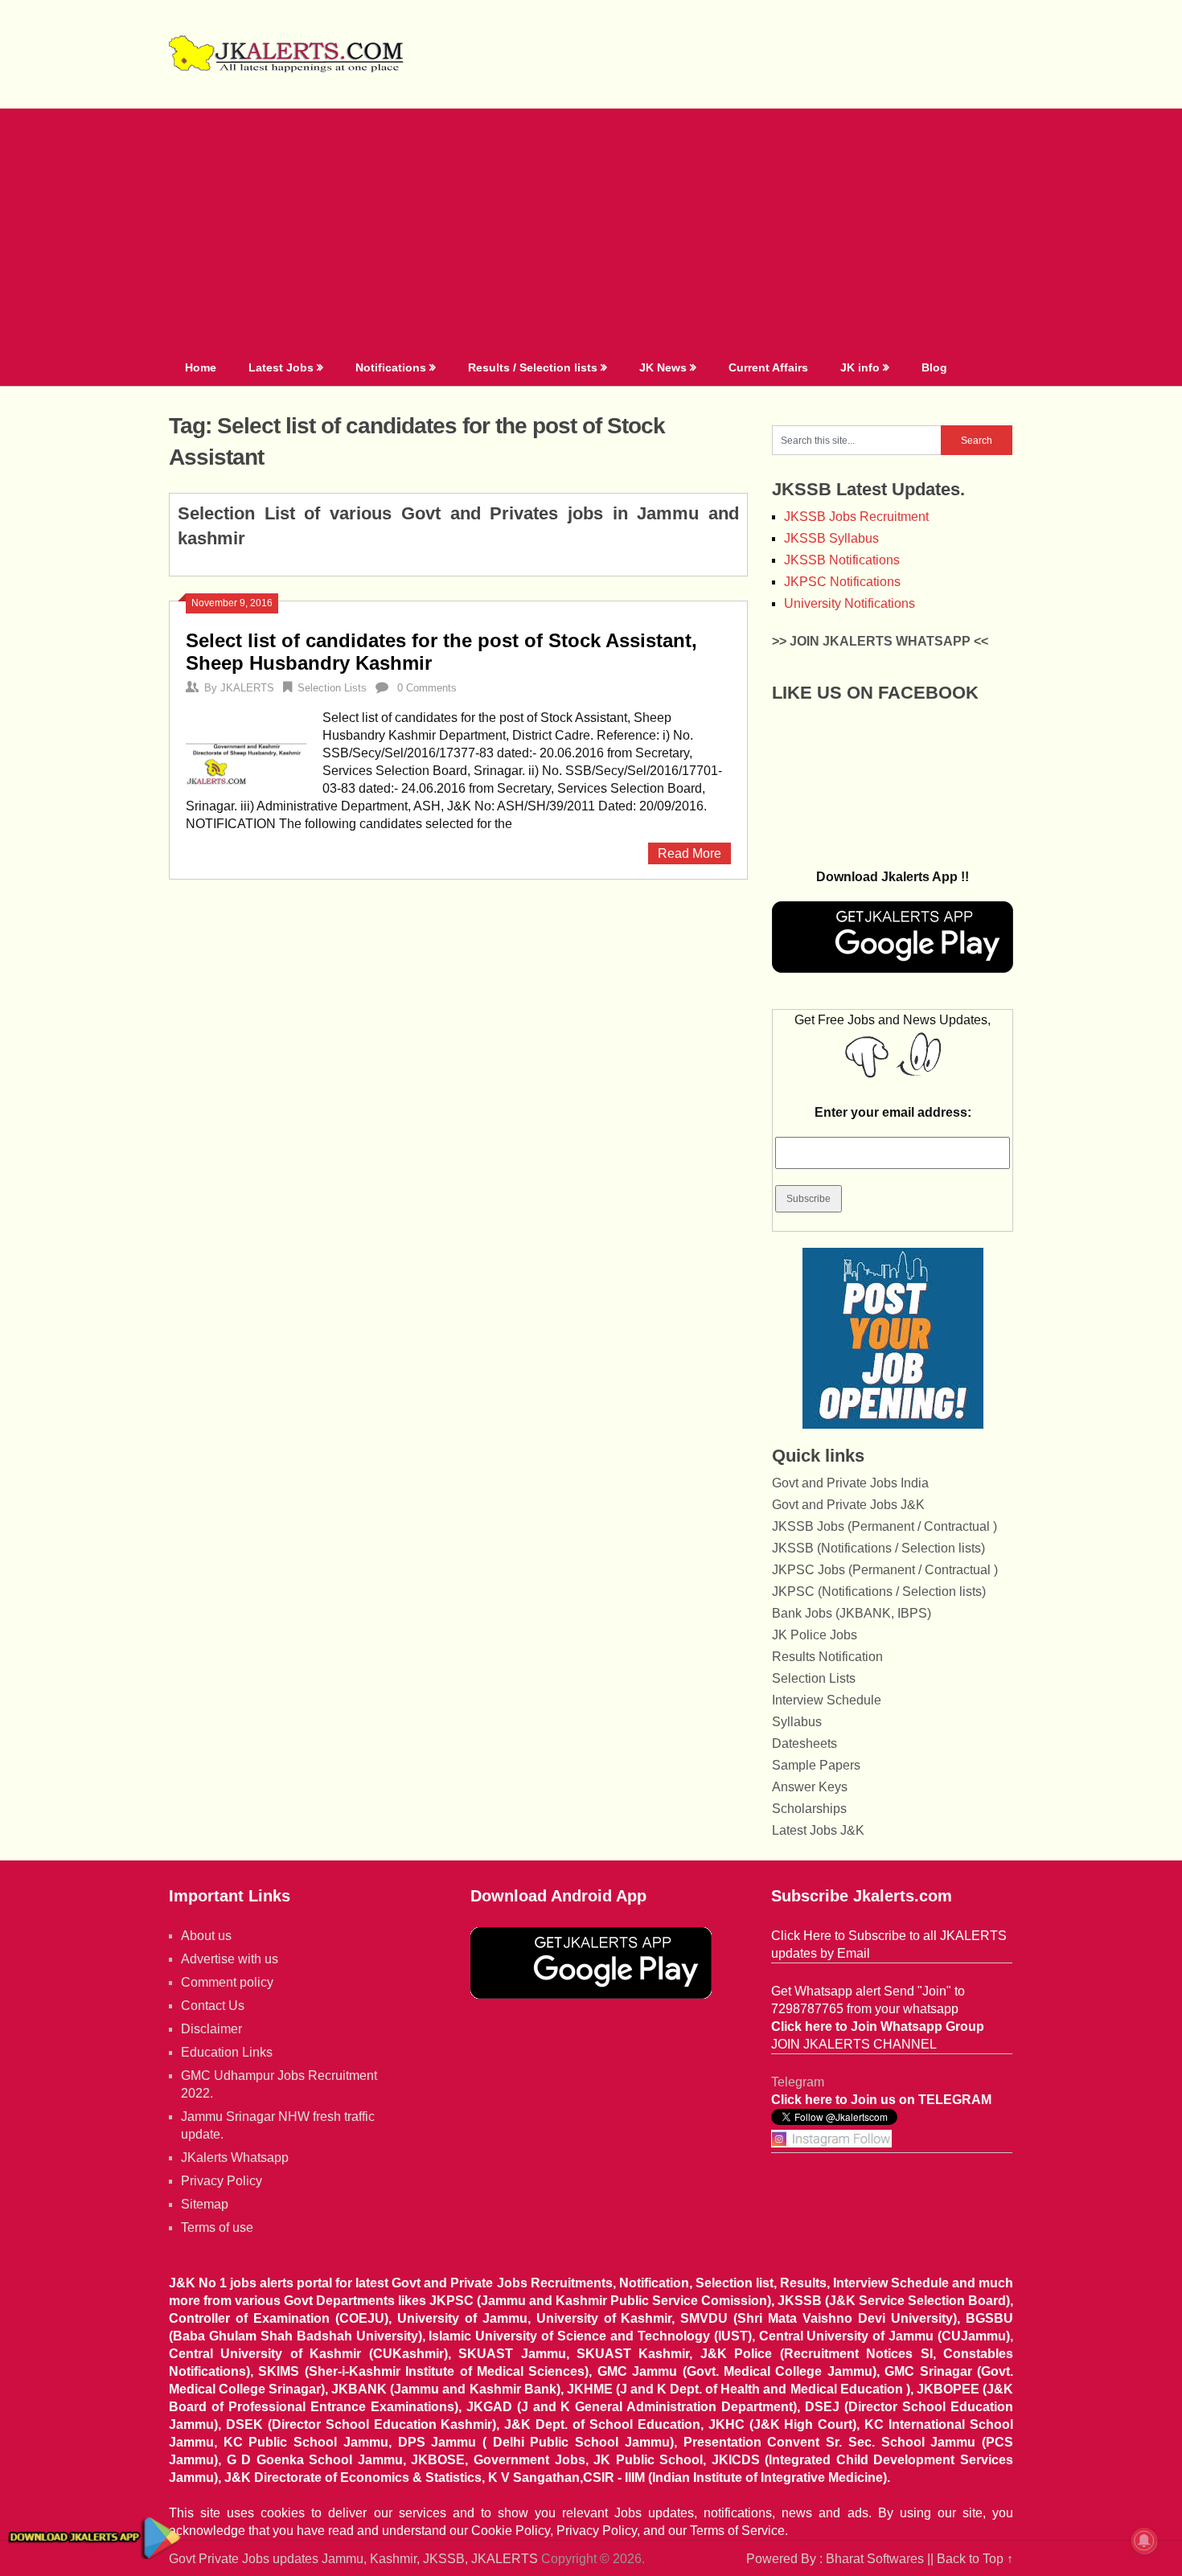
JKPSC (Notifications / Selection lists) (879, 1592)
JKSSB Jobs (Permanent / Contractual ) (884, 1526)
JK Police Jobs (815, 1635)
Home (201, 367)
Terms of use (217, 2227)
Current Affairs (768, 367)
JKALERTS (247, 688)
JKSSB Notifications (842, 560)
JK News (663, 367)
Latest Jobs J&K (818, 1830)
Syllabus (797, 1722)
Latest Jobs (281, 367)
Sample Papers (816, 1765)
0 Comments (427, 688)
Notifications (391, 367)
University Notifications (850, 603)
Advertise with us (230, 1959)
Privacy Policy (222, 2181)
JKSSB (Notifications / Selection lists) (878, 1548)
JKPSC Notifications (842, 582)
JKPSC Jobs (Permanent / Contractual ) (885, 1570)
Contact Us (213, 2006)
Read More (689, 853)
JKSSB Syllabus (831, 538)
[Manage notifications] (1144, 2541)
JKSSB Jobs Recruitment (856, 517)
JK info (860, 367)
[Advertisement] (591, 229)
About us (206, 1936)
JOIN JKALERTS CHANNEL (854, 2044)
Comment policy (227, 1982)
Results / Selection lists (533, 367)
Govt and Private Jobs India (850, 1483)
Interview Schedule (827, 1700)
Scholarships (809, 1809)
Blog (934, 367)
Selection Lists (332, 688)
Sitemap (205, 2204)
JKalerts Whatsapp (235, 2158)
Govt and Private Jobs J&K (848, 1505)
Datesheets (804, 1743)
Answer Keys (810, 1787)
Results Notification (827, 1657)
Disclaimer (211, 2029)
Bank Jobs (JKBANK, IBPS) (852, 1613)
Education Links (227, 2052)
